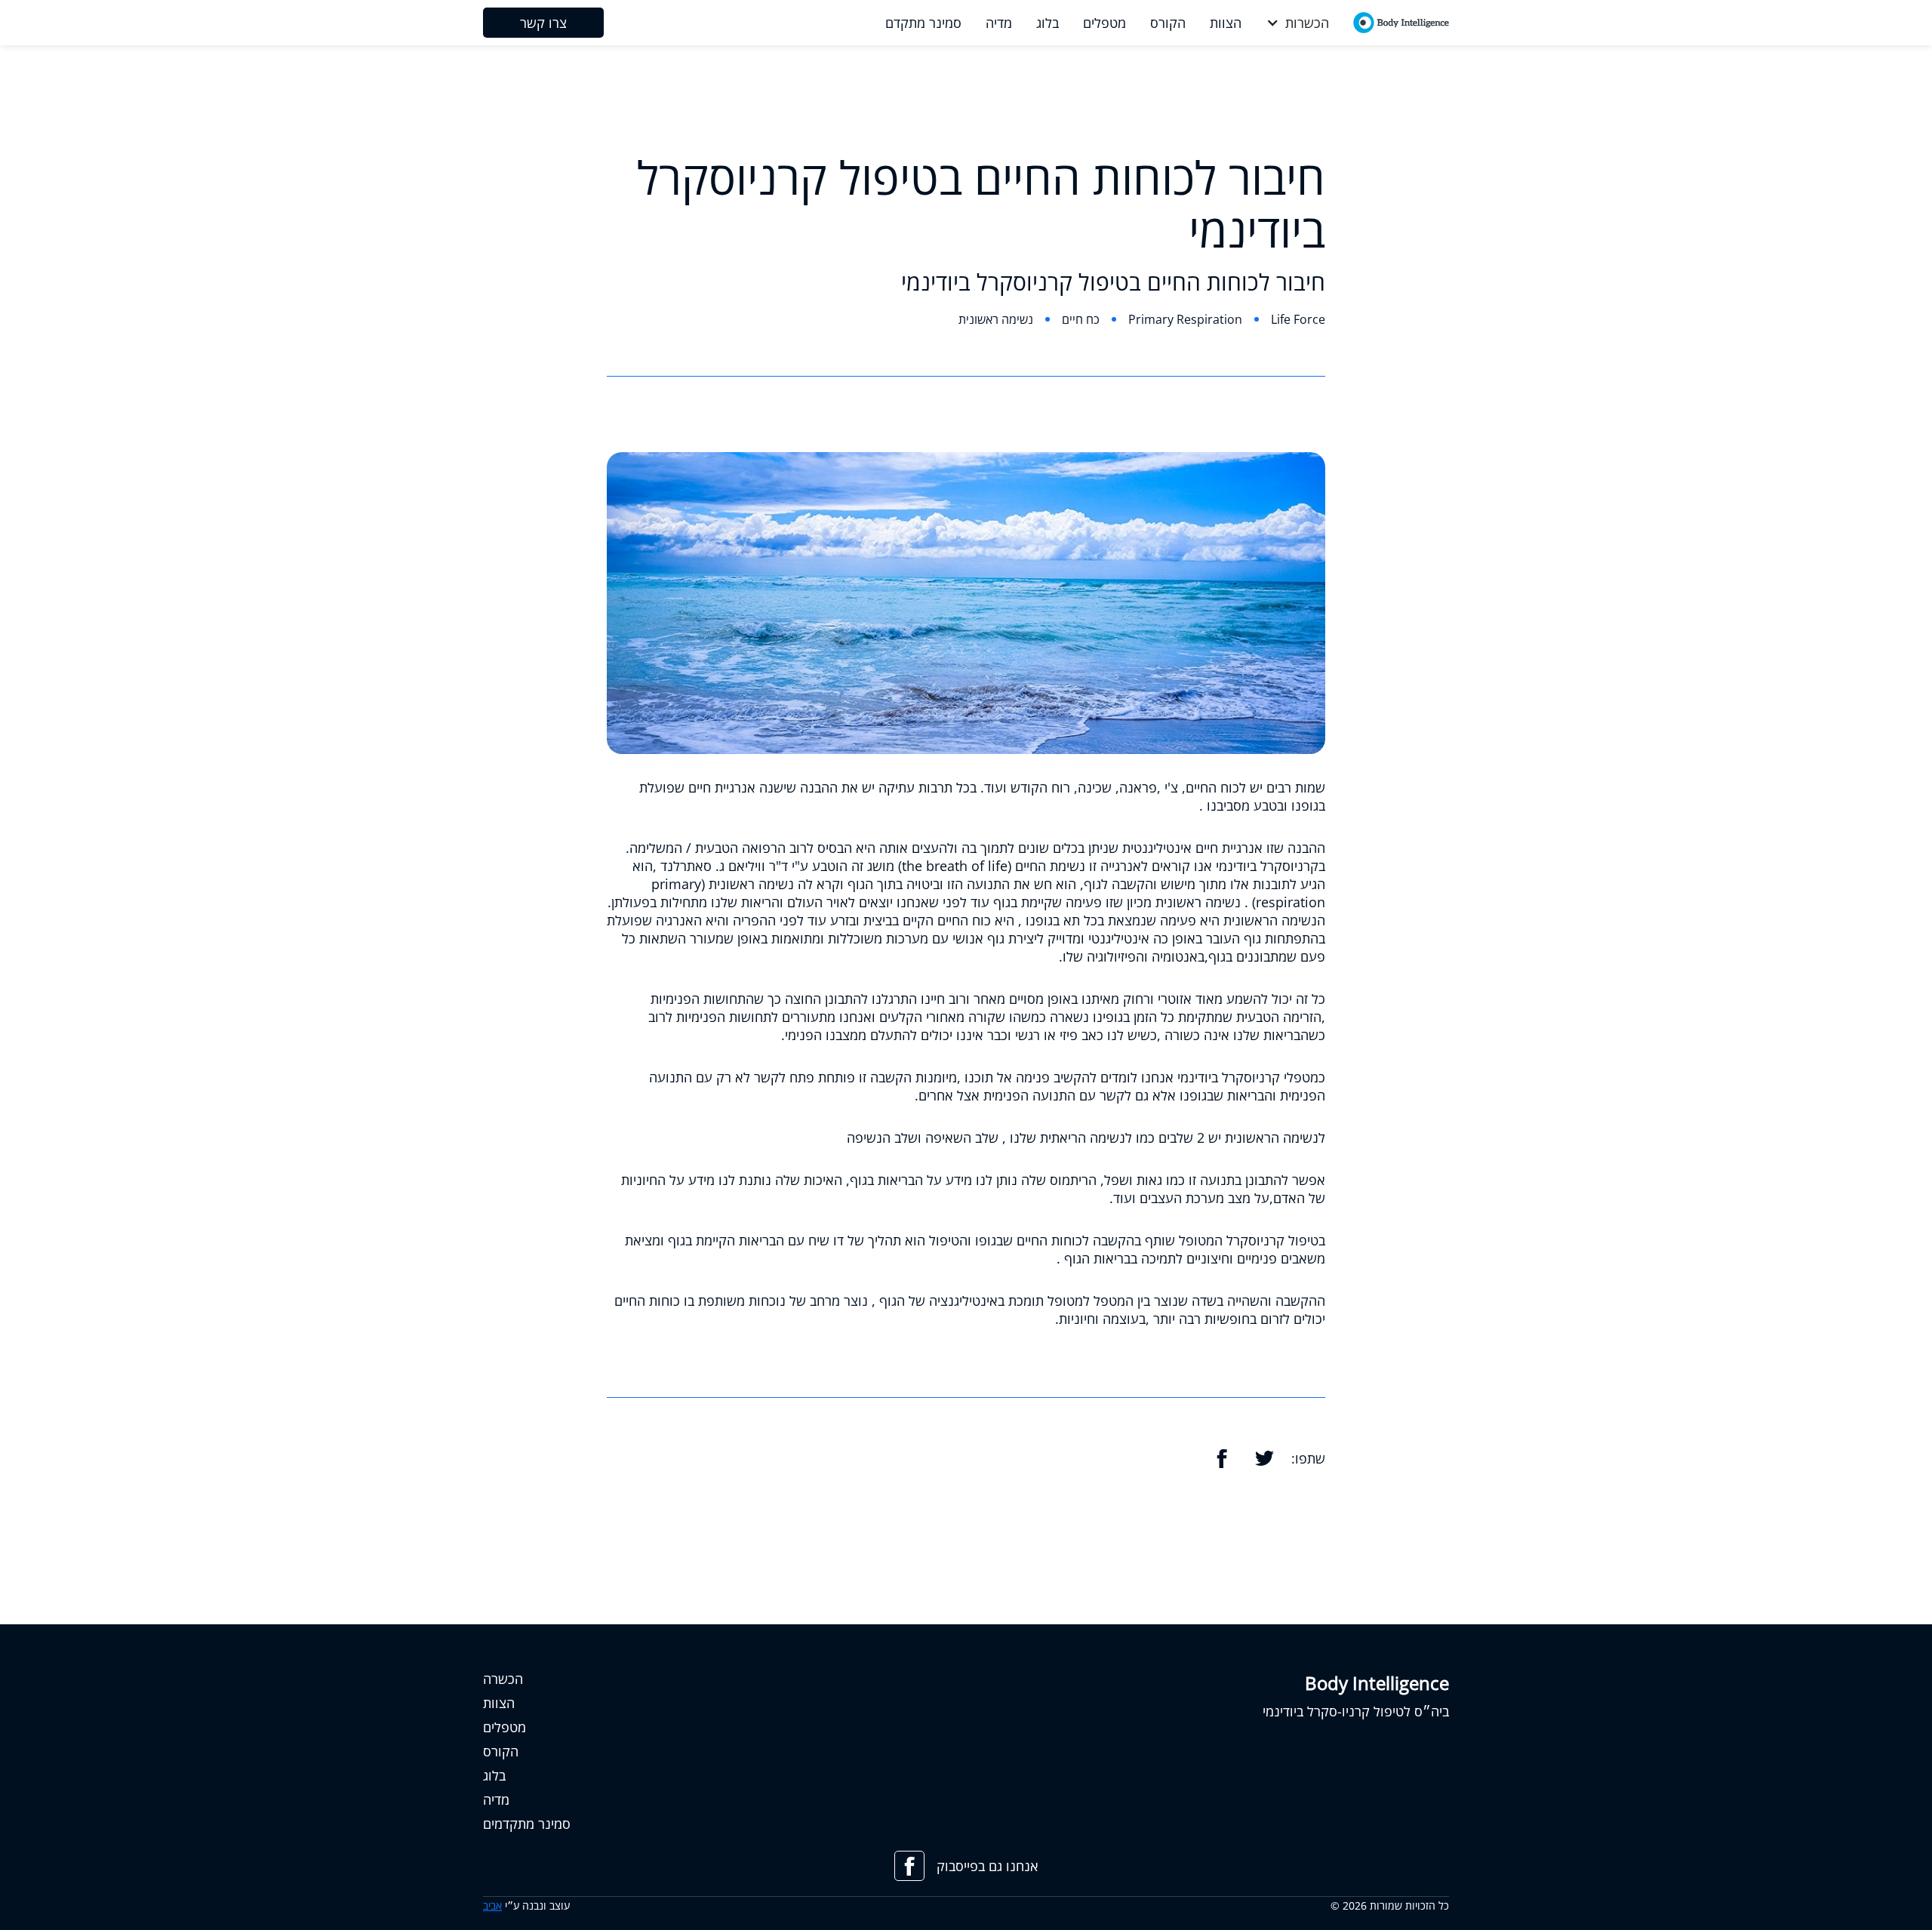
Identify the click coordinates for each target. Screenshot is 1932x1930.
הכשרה (503, 1679)
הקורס (501, 1751)
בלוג (494, 1775)
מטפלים (505, 1727)
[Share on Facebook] (1222, 1458)
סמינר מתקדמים (527, 1824)
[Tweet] (1264, 1458)
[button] (1297, 23)
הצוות (499, 1703)
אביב (492, 1905)
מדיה (496, 1799)
